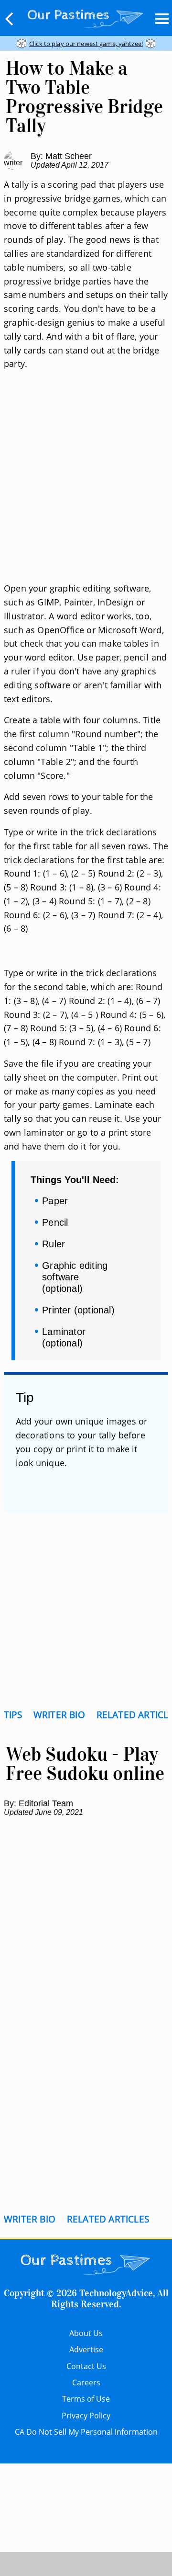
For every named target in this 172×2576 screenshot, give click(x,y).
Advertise (86, 2349)
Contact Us (86, 2366)
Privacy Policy (86, 2416)
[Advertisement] (86, 488)
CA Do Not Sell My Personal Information (86, 2432)
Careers (86, 2382)
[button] (10, 19)
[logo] (86, 17)
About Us (86, 2333)
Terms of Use (86, 2399)
